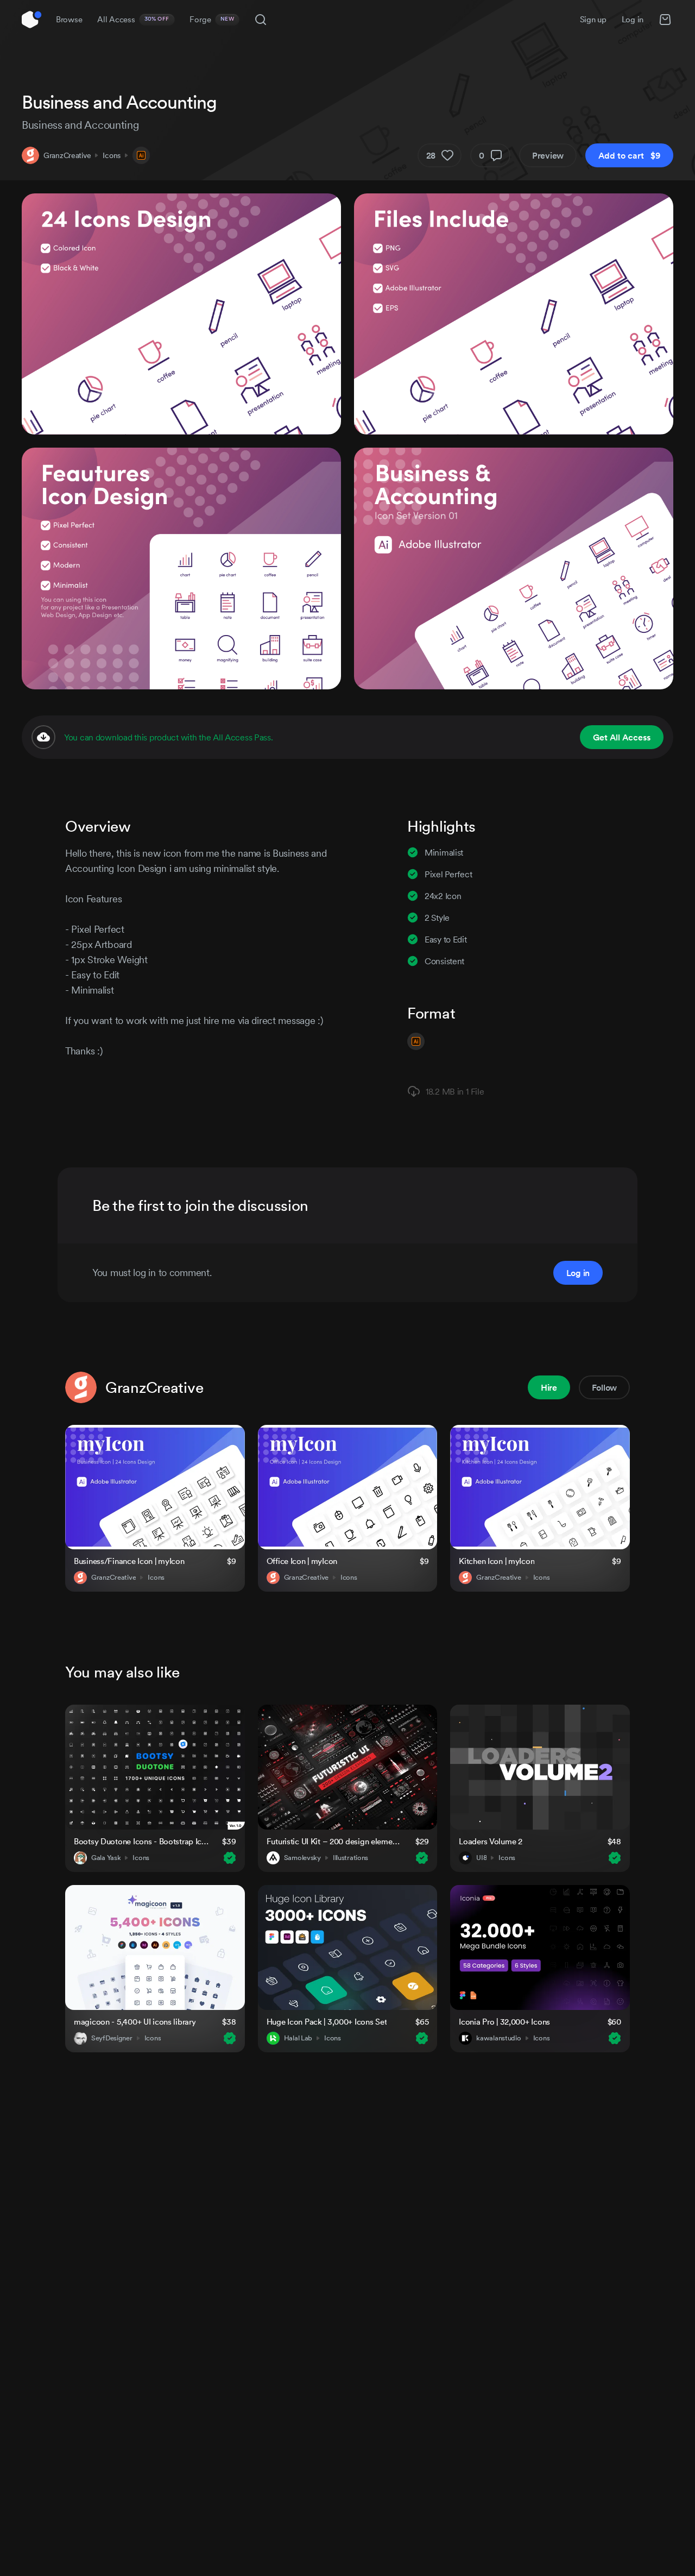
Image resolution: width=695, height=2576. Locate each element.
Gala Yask (106, 1858)
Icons (112, 155)
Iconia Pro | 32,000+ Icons (504, 2022)
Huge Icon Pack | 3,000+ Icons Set (327, 2022)
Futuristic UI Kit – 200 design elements (334, 1841)
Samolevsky (302, 1858)
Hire (549, 1387)
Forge (212, 19)
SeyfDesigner (112, 2038)
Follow (604, 1387)
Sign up (593, 19)
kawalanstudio (498, 2038)
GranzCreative (67, 155)
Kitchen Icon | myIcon (497, 1561)
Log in (633, 19)
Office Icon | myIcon (302, 1561)
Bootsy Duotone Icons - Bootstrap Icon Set (141, 1841)
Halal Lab (298, 2038)
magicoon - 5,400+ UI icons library (135, 2022)
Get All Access (622, 737)
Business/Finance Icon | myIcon (129, 1561)
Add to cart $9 (629, 155)
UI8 (481, 1858)
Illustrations (350, 1858)
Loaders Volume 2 (491, 1841)
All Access (133, 19)
